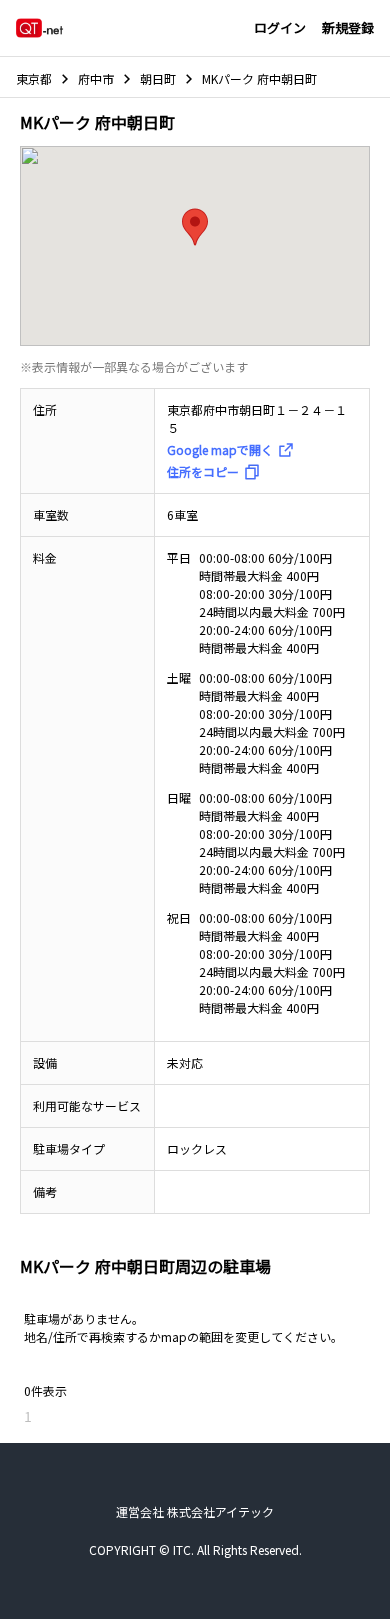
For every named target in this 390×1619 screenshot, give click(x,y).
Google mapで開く (220, 449)
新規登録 (348, 27)
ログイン (280, 27)
